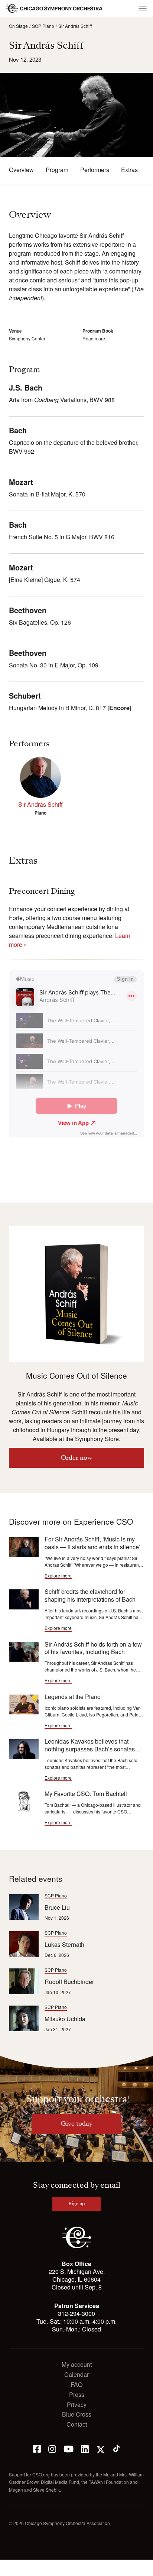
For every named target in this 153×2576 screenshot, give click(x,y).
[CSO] (77, 2246)
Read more (94, 338)
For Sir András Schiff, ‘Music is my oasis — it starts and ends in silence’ (92, 1543)
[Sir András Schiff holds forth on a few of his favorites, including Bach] (24, 1652)
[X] (101, 2448)
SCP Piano (43, 26)
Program (57, 170)
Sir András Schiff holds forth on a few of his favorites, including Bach (93, 1648)
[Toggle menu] (143, 9)
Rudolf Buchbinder (69, 1982)
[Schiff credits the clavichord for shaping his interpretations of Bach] (24, 1599)
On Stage (18, 26)
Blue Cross (77, 2415)
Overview (21, 170)
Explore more (58, 1576)
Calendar (76, 2375)
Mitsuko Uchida (65, 2019)
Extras (129, 170)
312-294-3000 (76, 2313)
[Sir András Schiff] (40, 777)
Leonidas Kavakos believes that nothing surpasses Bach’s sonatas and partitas (90, 1749)
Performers (95, 170)
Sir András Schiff (75, 26)
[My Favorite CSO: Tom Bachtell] (24, 1801)
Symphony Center (27, 338)
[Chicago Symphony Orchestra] (55, 9)
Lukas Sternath (64, 1944)
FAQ (76, 2385)
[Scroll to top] (10, 2568)
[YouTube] (69, 2448)
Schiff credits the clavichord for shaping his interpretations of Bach (90, 1595)
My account (77, 2365)
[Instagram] (52, 2448)
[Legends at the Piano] (24, 1704)
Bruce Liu (57, 1907)
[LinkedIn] (85, 2448)
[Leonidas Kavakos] (24, 1749)
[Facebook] (37, 2448)
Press (77, 2395)
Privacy (77, 2405)
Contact (77, 2425)
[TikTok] (116, 2448)
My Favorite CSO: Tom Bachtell (86, 1794)
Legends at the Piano (73, 1697)
